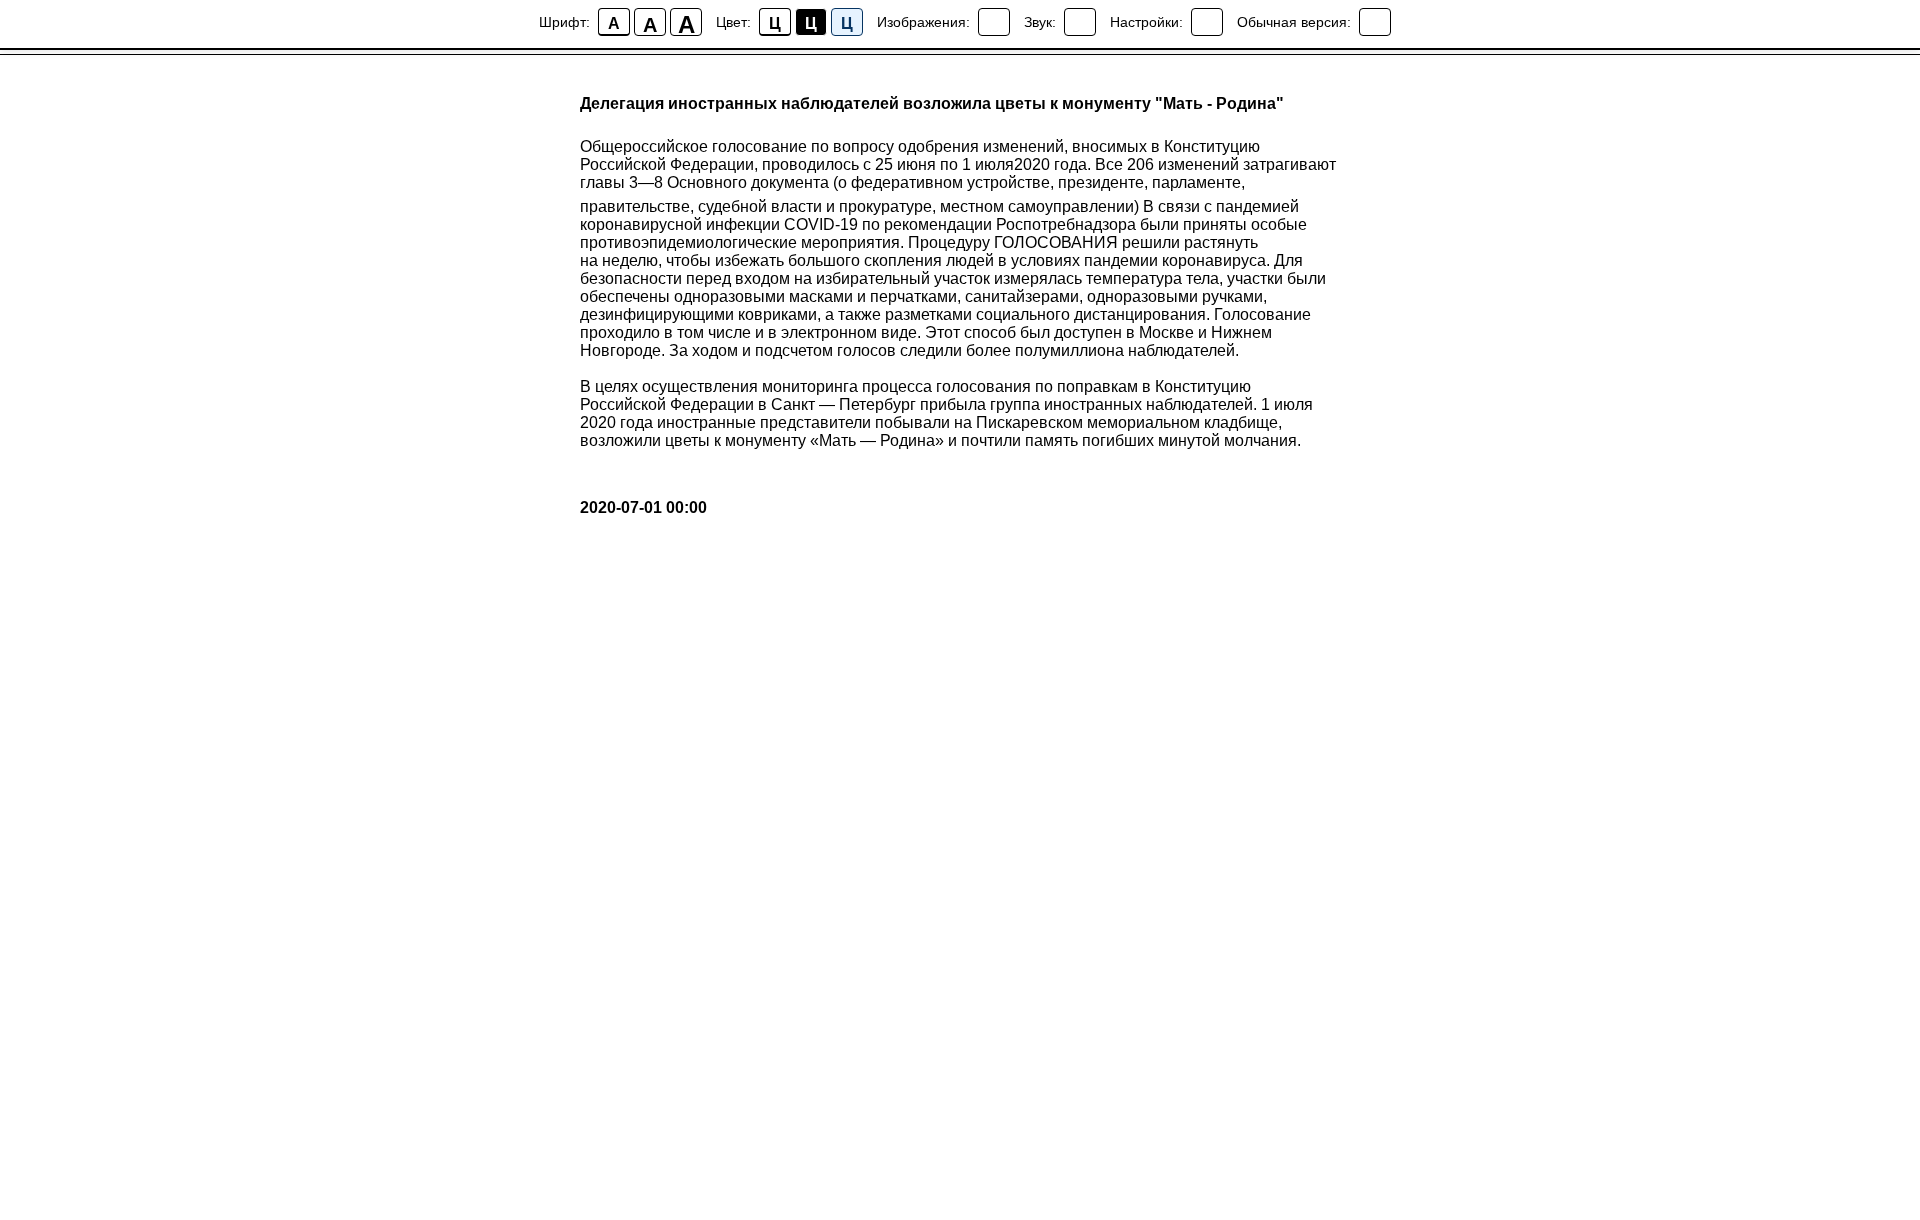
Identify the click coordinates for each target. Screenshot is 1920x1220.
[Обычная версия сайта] (1375, 22)
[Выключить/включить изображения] (994, 22)
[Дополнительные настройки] (1207, 22)
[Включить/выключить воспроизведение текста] (1080, 22)
